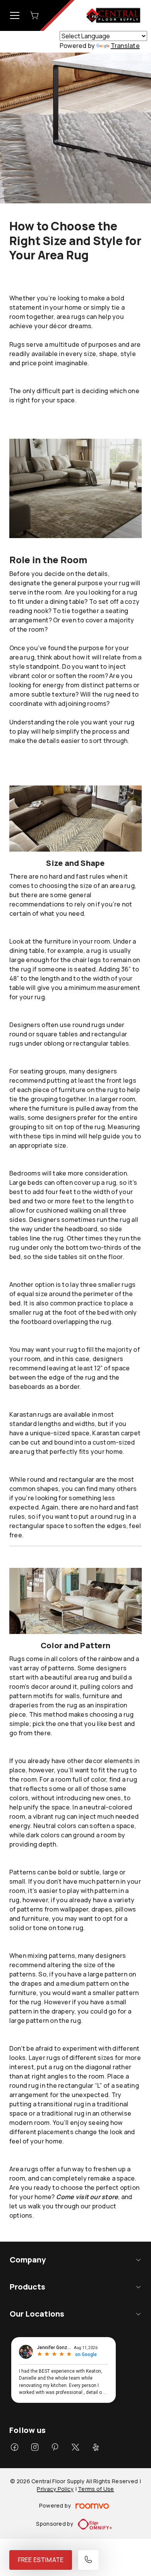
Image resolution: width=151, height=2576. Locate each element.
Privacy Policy (55, 2489)
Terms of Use (96, 2489)
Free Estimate (41, 2560)
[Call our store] (88, 2560)
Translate (125, 46)
